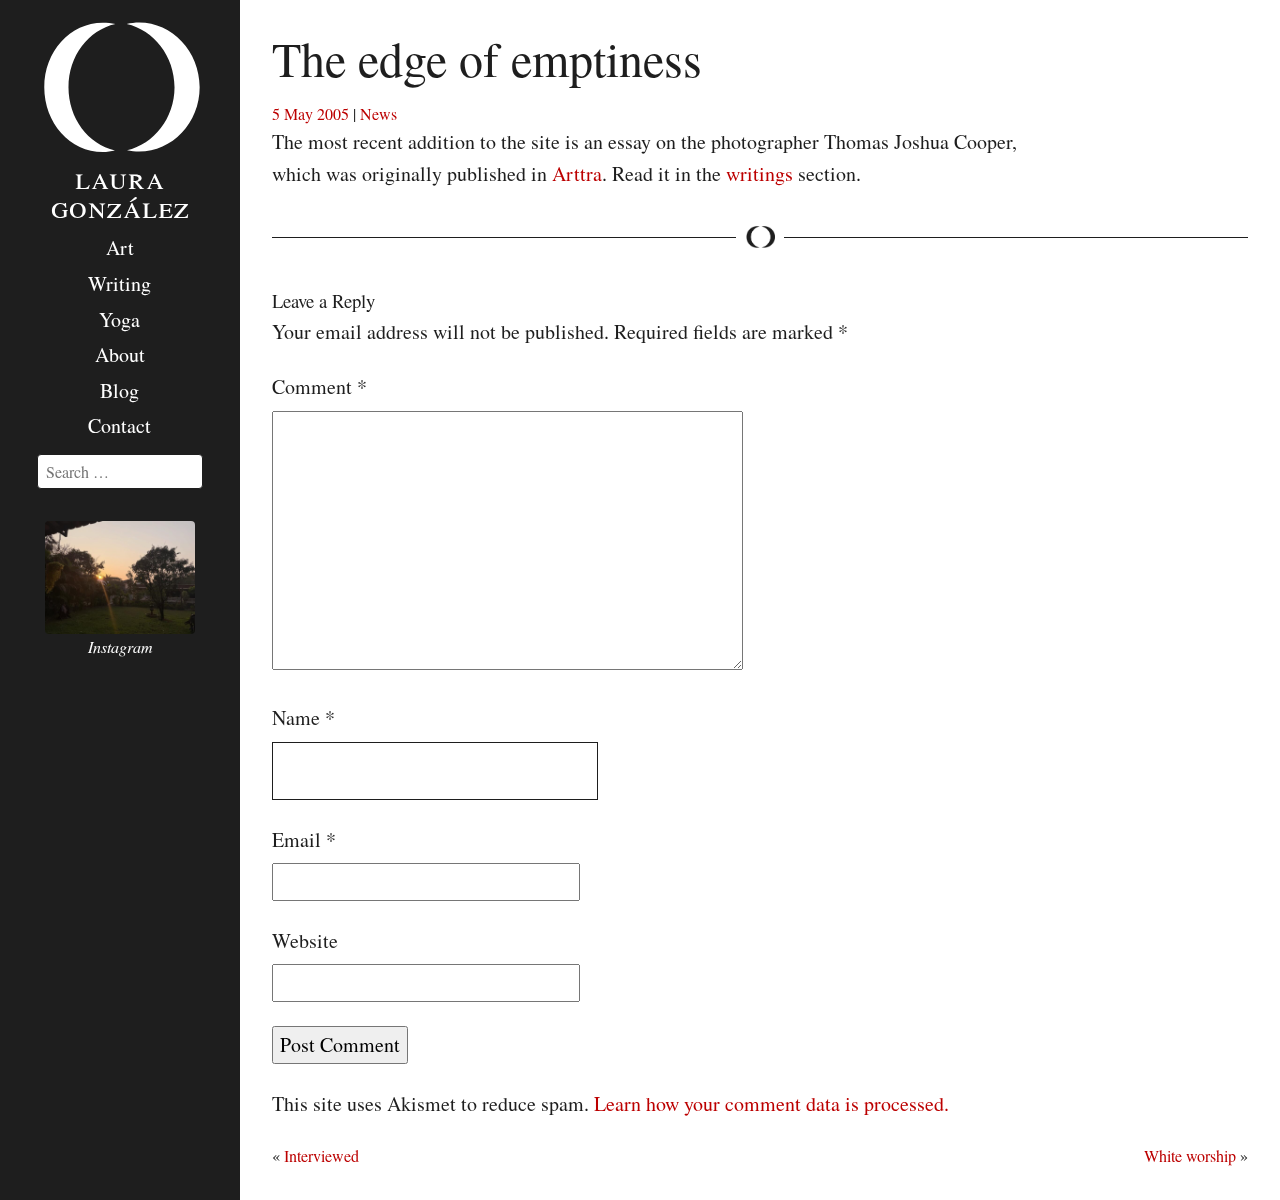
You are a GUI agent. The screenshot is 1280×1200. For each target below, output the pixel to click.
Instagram (120, 646)
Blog (119, 390)
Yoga (119, 319)
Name (303, 717)
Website (305, 940)
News (378, 113)
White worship (1190, 1155)
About (120, 354)
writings (759, 173)
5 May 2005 (310, 113)
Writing (119, 283)
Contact (119, 425)
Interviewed (321, 1155)
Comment (319, 386)
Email (304, 839)
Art (120, 247)
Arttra (577, 173)
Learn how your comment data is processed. (771, 1103)
